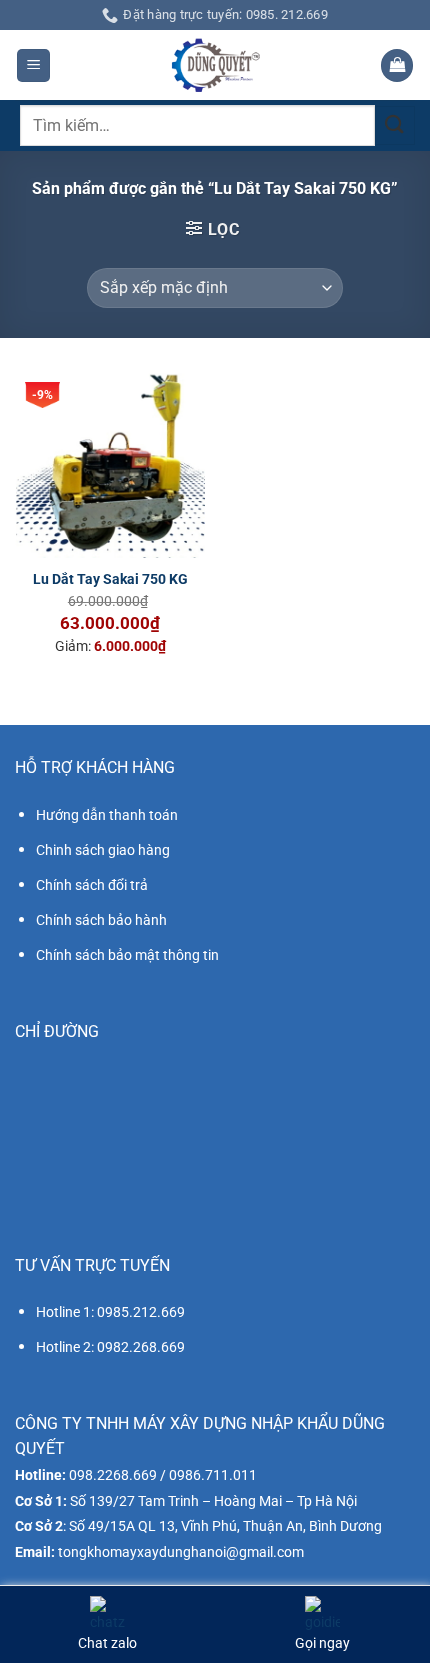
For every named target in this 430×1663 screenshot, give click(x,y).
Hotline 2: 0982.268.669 (110, 1347)
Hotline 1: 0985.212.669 (110, 1312)
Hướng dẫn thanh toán (107, 815)
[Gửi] (395, 125)
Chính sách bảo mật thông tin (127, 955)
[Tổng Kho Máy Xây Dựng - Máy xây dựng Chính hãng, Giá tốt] (215, 65)
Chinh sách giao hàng (103, 850)
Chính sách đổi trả (92, 885)
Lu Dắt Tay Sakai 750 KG (110, 579)
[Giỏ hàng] (397, 65)
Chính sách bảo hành (101, 920)
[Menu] (33, 65)
